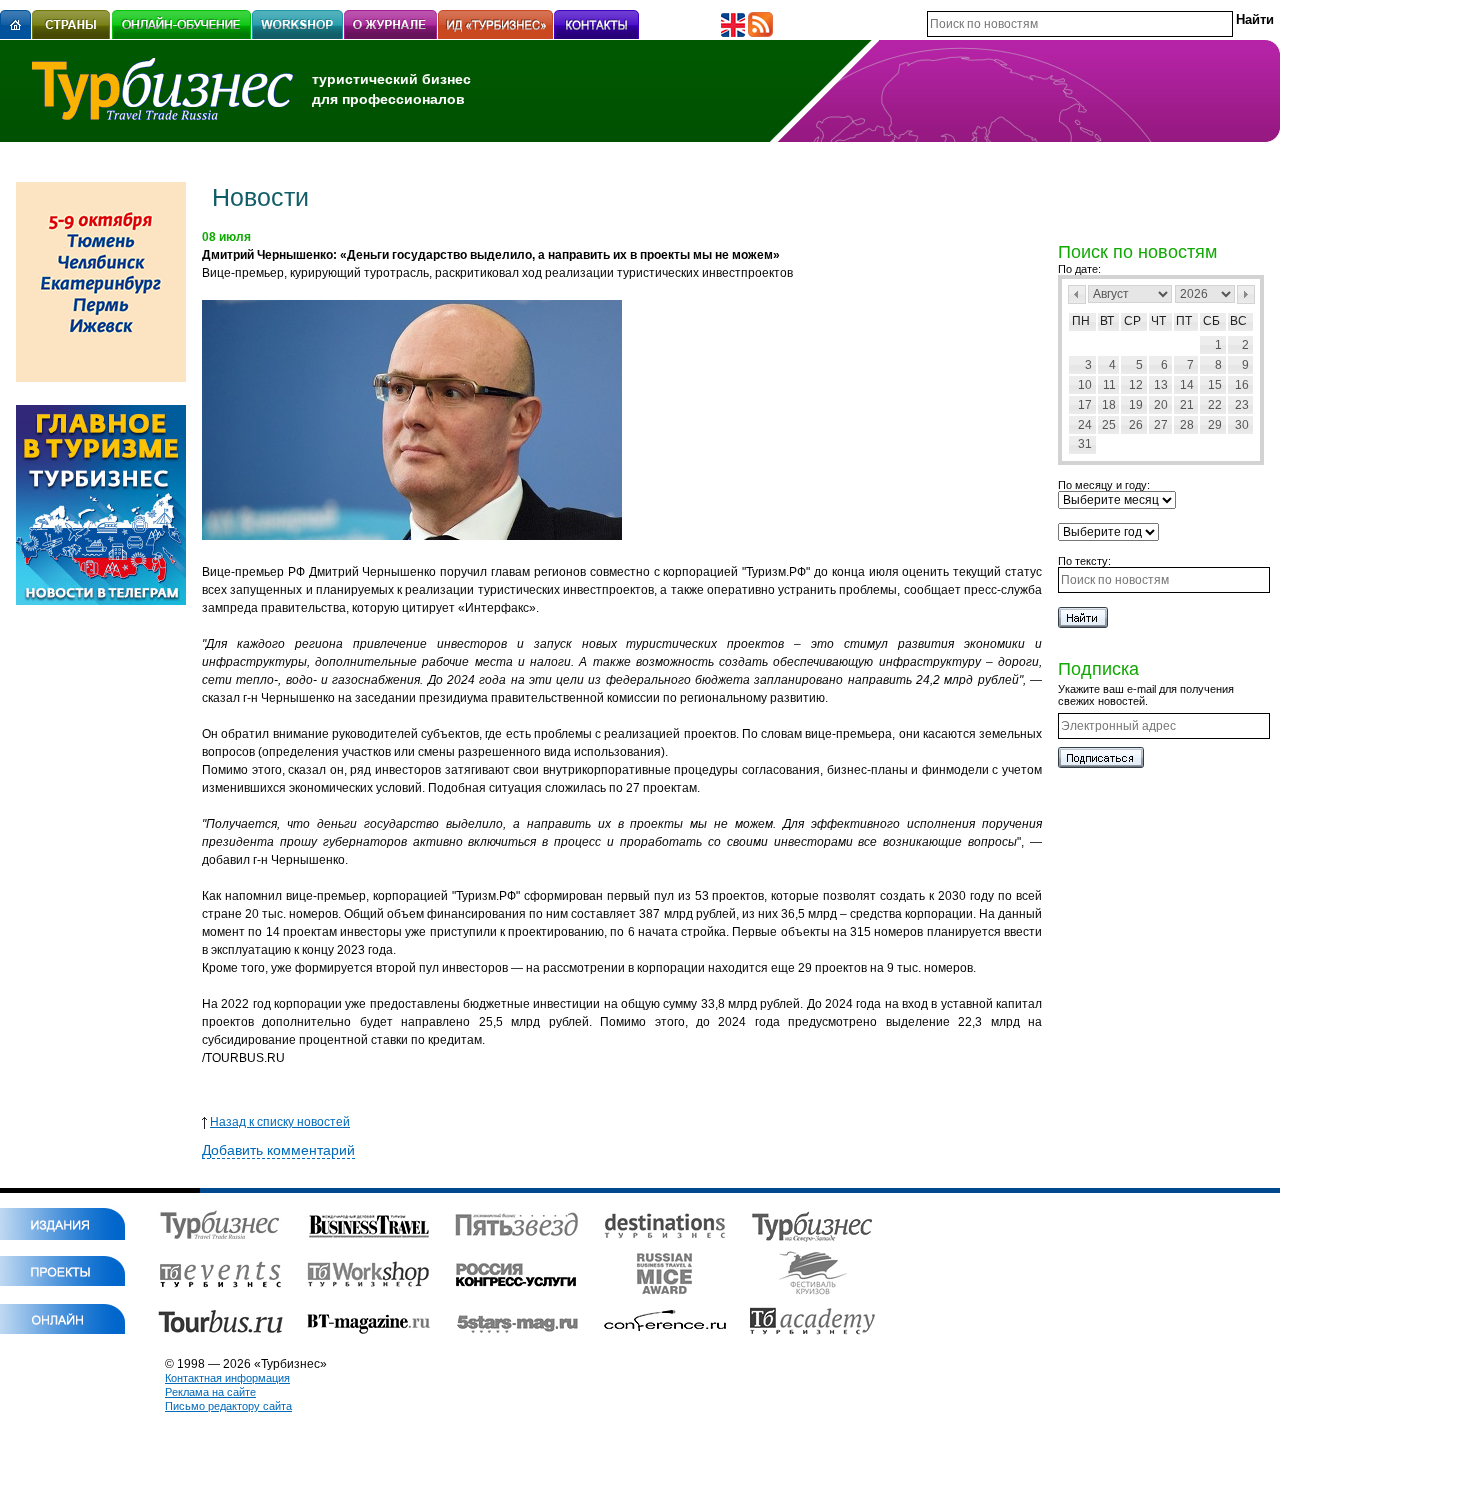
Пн (1081, 321)
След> (1246, 294)
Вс (1238, 321)
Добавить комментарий (278, 1150)
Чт (1158, 321)
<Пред (1077, 294)
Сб (1211, 321)
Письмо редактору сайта (228, 1406)
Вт (1107, 321)
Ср (1132, 321)
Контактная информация (227, 1378)
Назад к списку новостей (280, 1122)
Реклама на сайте (210, 1392)
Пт (1184, 321)
